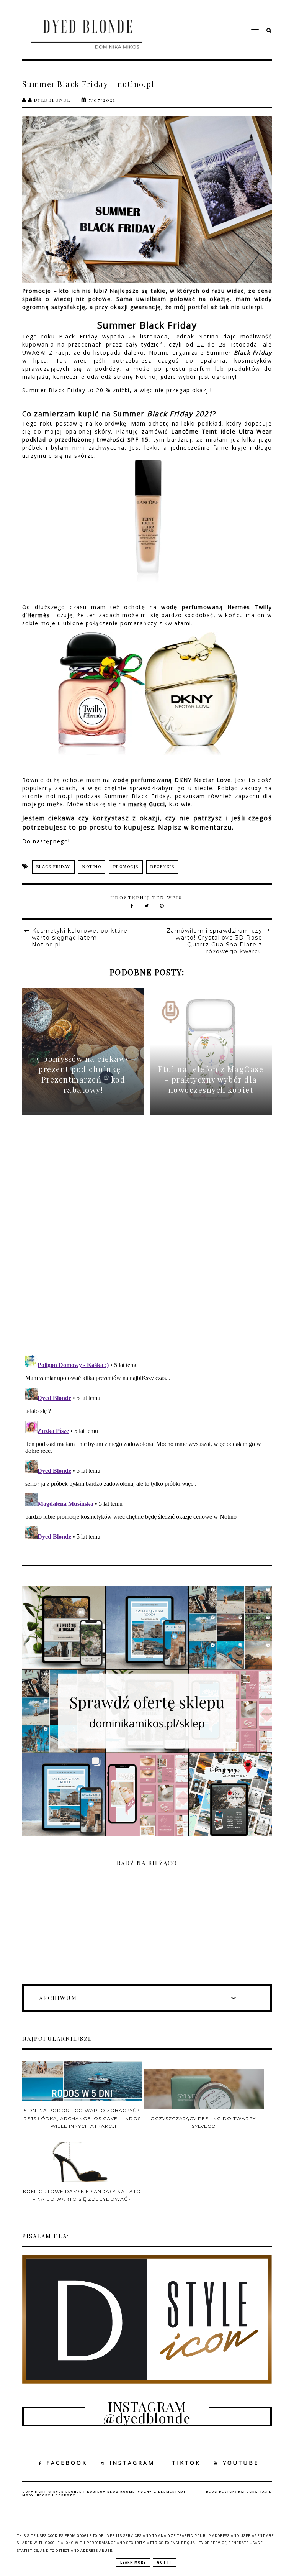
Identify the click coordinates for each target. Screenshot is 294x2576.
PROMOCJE (126, 867)
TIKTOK (186, 2463)
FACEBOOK (67, 2463)
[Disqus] (147, 1241)
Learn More (133, 2563)
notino (92, 867)
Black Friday (53, 867)
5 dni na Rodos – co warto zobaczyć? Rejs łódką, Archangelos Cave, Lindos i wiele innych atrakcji (82, 2118)
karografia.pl (255, 2492)
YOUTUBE (241, 2463)
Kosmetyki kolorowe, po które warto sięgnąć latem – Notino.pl (80, 938)
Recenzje (162, 867)
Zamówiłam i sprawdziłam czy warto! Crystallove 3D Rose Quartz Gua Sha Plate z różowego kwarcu (215, 941)
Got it (164, 2563)
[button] (216, 16)
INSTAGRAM (132, 2463)
